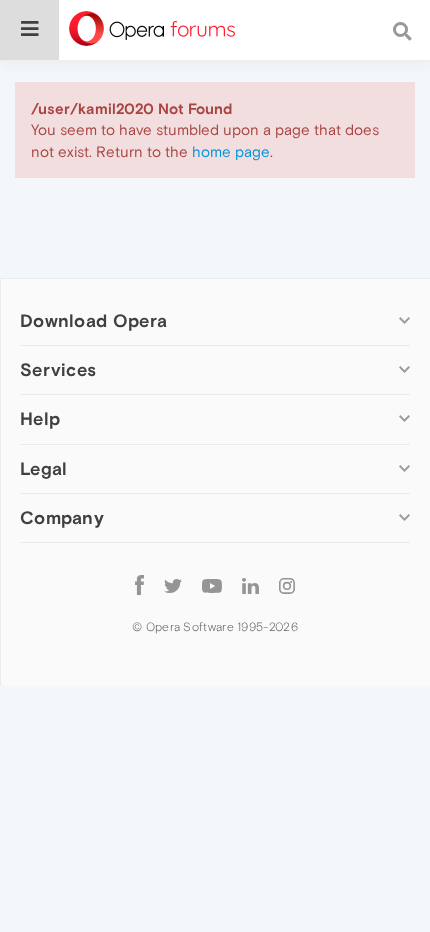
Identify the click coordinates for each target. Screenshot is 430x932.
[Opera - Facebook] (139, 585)
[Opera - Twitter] (173, 585)
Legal (44, 468)
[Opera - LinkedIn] (250, 585)
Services (58, 369)
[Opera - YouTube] (212, 585)
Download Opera (93, 320)
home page (231, 151)
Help (40, 418)
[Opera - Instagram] (287, 585)
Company (62, 517)
